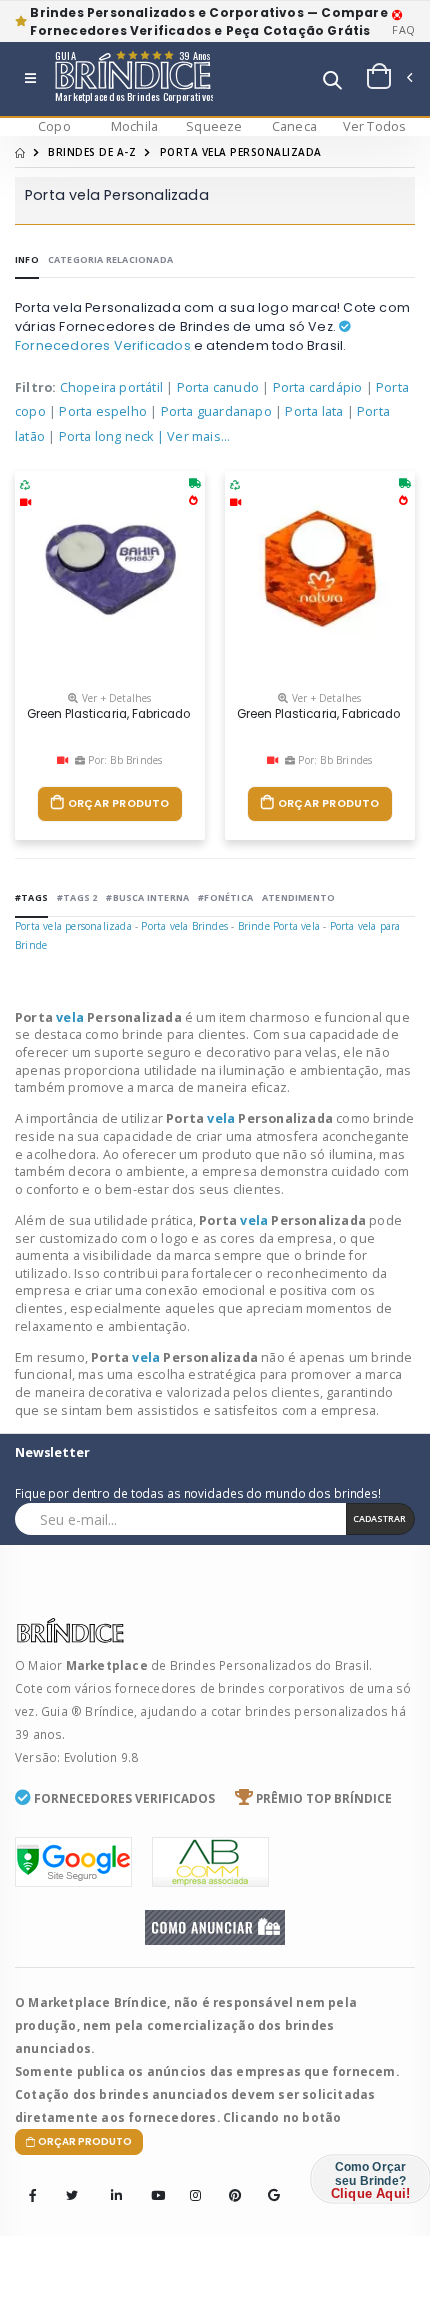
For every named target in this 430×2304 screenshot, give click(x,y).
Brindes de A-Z (92, 152)
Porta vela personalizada (73, 926)
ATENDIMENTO (298, 897)
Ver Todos (375, 126)
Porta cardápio (318, 387)
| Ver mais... (194, 436)
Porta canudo (218, 387)
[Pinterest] (229, 2182)
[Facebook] (33, 2197)
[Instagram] (190, 2182)
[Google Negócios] (268, 2182)
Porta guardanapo (216, 411)
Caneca (294, 126)
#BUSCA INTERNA (147, 897)
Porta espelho (103, 411)
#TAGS (31, 897)
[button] (332, 82)
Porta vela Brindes (184, 926)
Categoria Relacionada (110, 259)
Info (27, 259)
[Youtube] (151, 2182)
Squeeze (214, 126)
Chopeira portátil (111, 387)
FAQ (403, 29)
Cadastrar (379, 1518)
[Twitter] (72, 2197)
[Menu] (30, 79)
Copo (54, 126)
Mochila (134, 126)
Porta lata (314, 411)
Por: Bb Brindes (123, 760)
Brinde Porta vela (279, 926)
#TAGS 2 (77, 897)
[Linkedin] (111, 2182)
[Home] (20, 152)
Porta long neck (106, 436)
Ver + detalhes (115, 698)
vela (71, 1017)
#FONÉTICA (225, 897)
